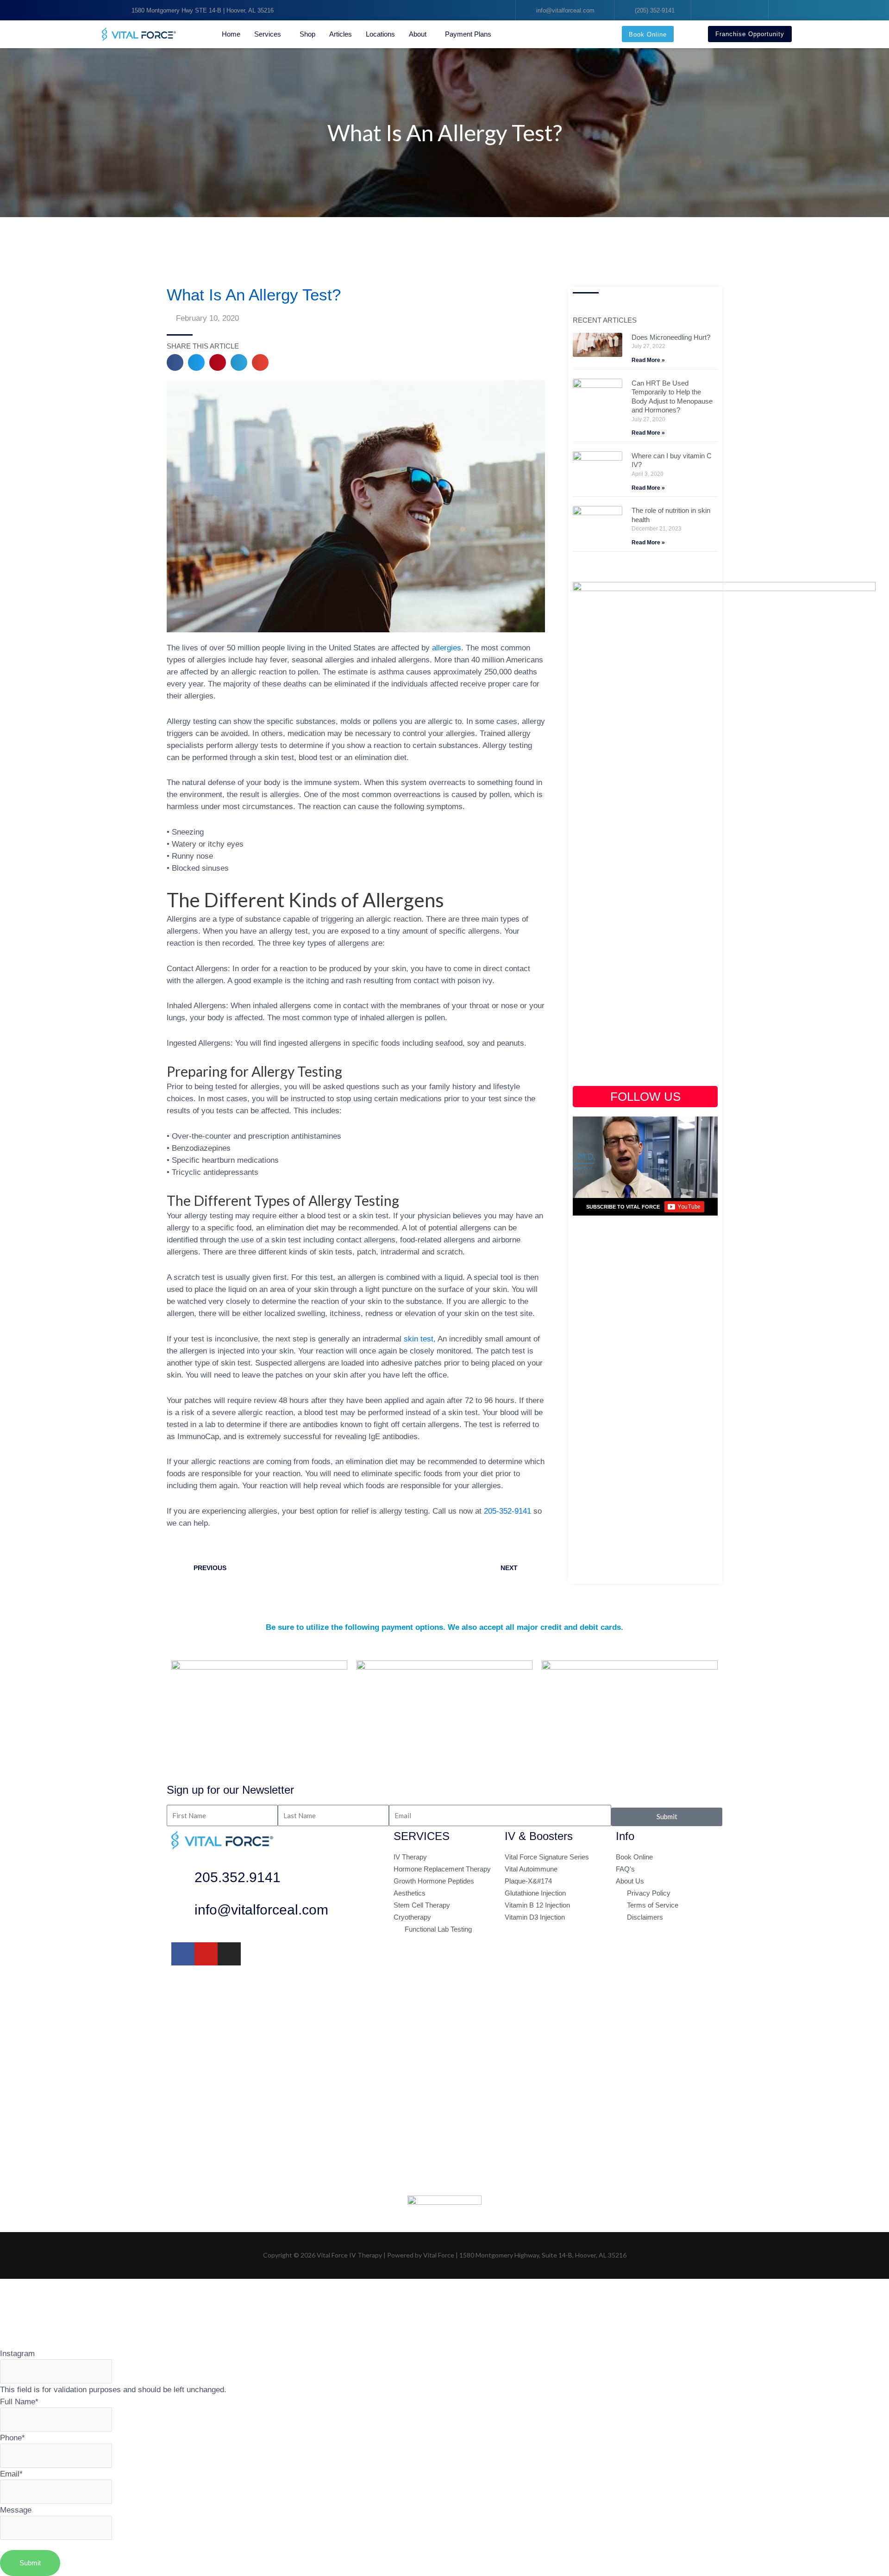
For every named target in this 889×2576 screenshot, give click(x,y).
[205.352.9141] (183, 1880)
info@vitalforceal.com (261, 1910)
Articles (341, 34)
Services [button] (268, 34)
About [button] (418, 34)
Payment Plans (468, 34)
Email (11, 2474)
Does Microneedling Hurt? (671, 337)
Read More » (648, 360)
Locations (380, 34)
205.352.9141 (238, 1877)
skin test (419, 1339)
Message (16, 2510)
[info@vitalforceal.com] (183, 1912)
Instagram (17, 2353)
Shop (307, 34)
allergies (447, 648)
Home (231, 34)
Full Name (19, 2401)
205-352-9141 (507, 1511)
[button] (175, 362)
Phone (13, 2438)
